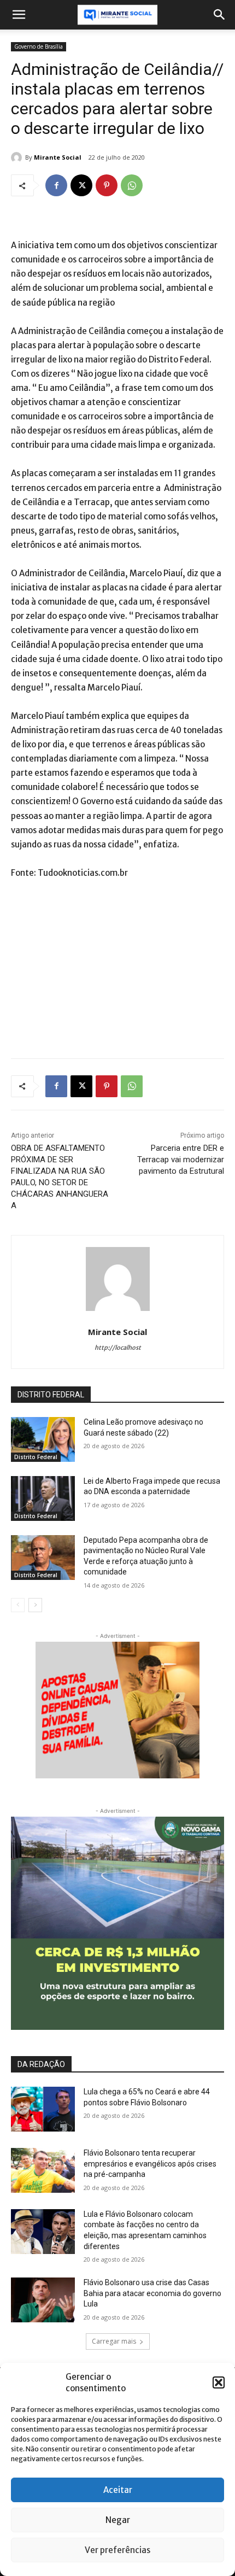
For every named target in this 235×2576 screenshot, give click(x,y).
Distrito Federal (36, 1457)
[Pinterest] (107, 185)
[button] (219, 2382)
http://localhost (118, 1348)
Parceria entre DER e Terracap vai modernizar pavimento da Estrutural (181, 1160)
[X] (81, 185)
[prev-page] (18, 1605)
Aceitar (118, 2490)
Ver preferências (117, 2550)
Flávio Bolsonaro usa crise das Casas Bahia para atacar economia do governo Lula (152, 2293)
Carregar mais (114, 2341)
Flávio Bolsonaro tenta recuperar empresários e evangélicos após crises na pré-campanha (150, 2164)
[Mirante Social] (18, 157)
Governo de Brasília (39, 46)
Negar (118, 2520)
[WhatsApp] (132, 185)
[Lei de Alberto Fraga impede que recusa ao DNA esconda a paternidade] (43, 1498)
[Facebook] (56, 185)
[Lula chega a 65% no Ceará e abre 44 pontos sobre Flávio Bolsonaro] (43, 2109)
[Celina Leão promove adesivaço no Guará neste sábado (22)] (43, 1439)
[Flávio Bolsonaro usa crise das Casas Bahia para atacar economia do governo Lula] (43, 2300)
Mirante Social (58, 157)
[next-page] (35, 1605)
